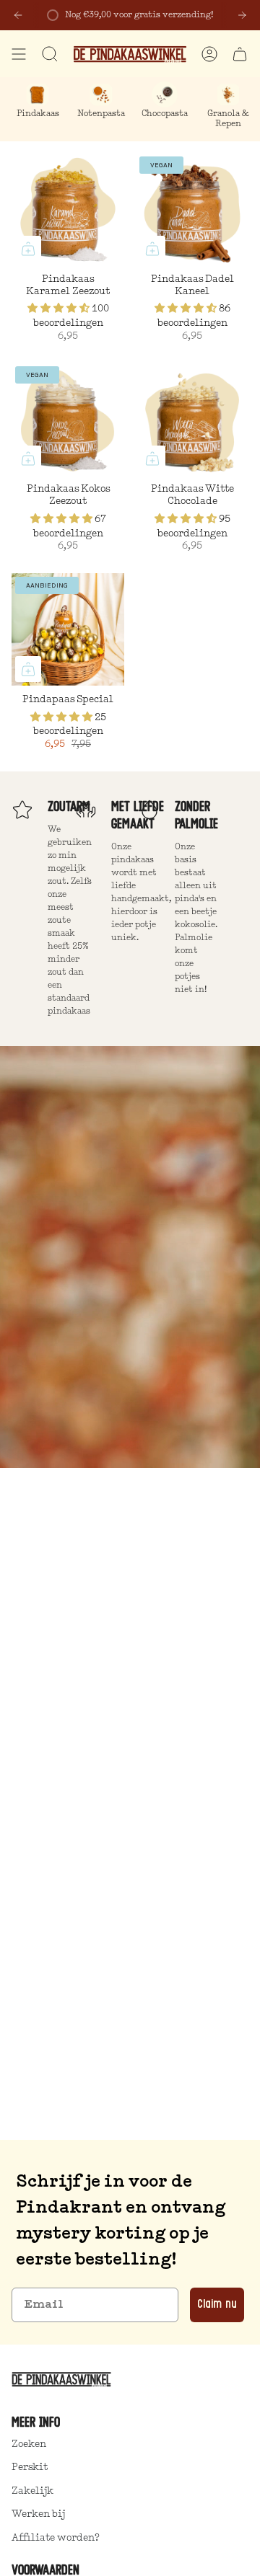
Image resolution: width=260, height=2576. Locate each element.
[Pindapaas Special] (68, 629)
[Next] (242, 15)
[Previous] (18, 15)
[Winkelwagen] (240, 54)
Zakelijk (32, 2491)
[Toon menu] (19, 54)
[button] (60, 309)
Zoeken (29, 2444)
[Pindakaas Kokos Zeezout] (68, 419)
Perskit (30, 2467)
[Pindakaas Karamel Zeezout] (68, 209)
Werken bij (38, 2514)
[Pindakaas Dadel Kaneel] (192, 209)
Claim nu (217, 2305)
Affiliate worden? (56, 2538)
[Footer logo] (64, 2379)
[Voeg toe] (28, 249)
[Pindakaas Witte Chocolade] (192, 419)
